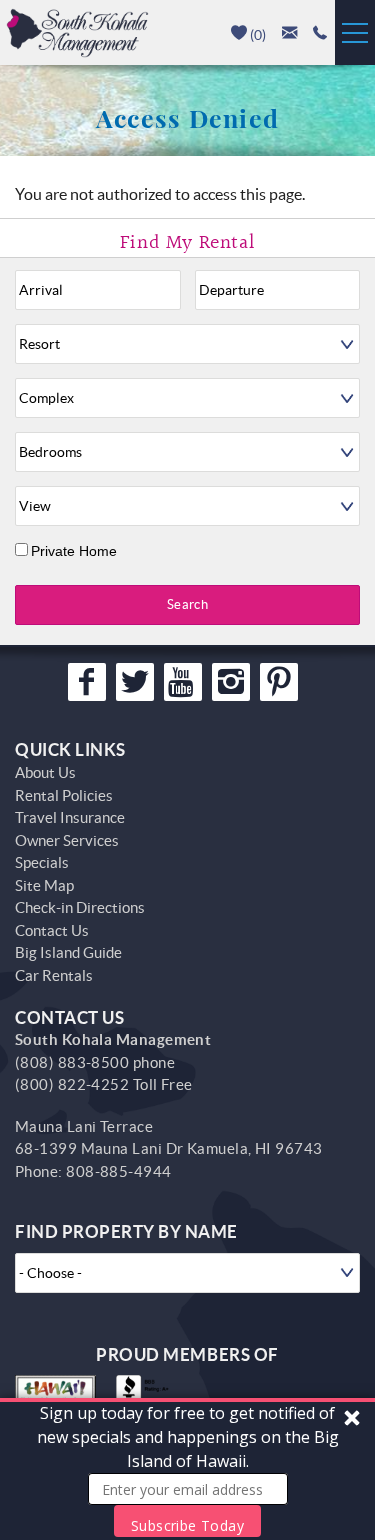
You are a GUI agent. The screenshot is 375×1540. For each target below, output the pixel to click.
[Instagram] (231, 682)
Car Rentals (54, 975)
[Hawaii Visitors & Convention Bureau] (55, 1395)
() (256, 35)
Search (187, 604)
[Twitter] (135, 682)
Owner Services (67, 840)
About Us (45, 772)
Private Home (74, 551)
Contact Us (52, 930)
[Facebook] (87, 682)
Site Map (44, 885)
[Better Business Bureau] (146, 1395)
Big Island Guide (68, 952)
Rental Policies (64, 795)
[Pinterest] (279, 682)
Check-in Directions (80, 907)
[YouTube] (183, 682)
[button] (187, 1469)
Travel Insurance (70, 817)
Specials (42, 862)
